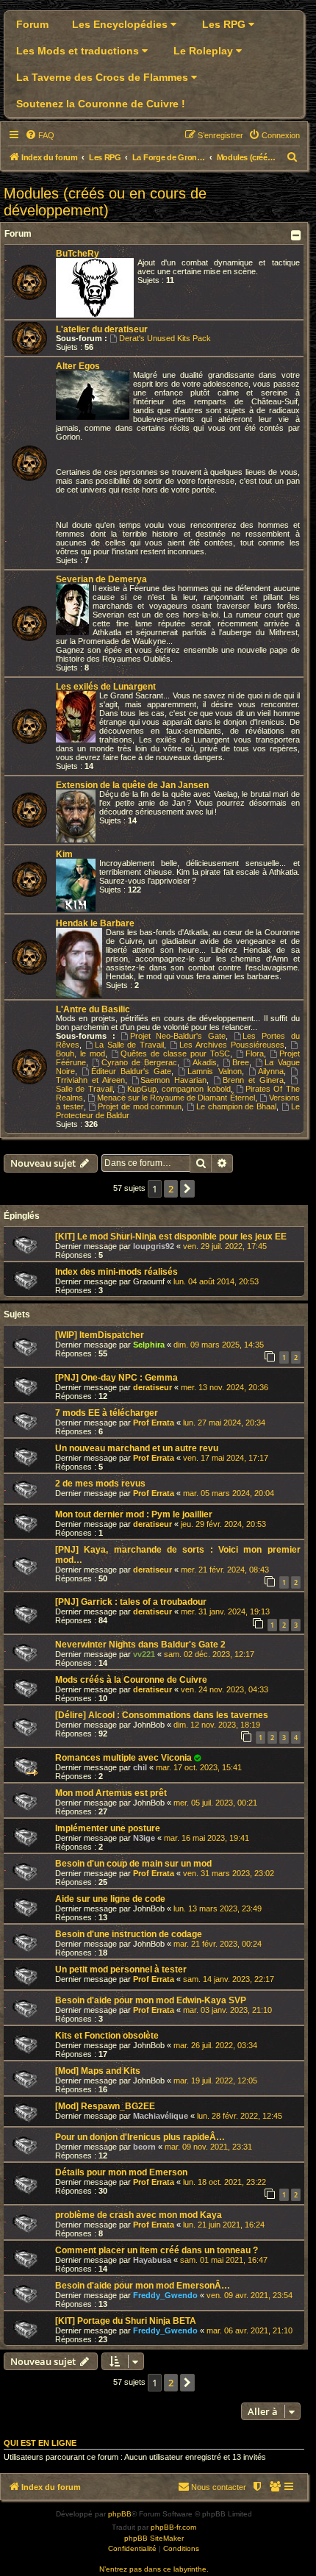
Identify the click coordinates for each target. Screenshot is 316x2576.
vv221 (144, 1654)
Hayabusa (152, 2260)
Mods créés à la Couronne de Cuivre (131, 1680)
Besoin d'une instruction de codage (129, 1934)
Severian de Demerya (101, 579)
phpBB (120, 2514)
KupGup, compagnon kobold (179, 1089)
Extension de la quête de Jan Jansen (132, 785)
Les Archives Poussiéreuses (232, 1045)
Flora (255, 1053)
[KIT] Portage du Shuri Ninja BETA (126, 2321)
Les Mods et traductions (79, 51)
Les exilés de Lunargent (106, 687)
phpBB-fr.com (173, 2527)
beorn (144, 2147)
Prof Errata (154, 1423)
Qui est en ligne (40, 2443)
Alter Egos (78, 366)
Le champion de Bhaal (236, 1106)
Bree (241, 1062)
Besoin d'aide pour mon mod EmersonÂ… (143, 2286)
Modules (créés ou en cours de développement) (105, 202)
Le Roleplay (205, 51)
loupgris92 (154, 1246)
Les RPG (225, 24)
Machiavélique (161, 2116)
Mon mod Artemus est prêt (111, 1793)
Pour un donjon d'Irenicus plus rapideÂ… (140, 2137)
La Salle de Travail (129, 1045)
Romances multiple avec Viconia (123, 1758)
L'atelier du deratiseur (102, 329)
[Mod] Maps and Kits (98, 2071)
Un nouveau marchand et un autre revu (137, 1448)
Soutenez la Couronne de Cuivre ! (101, 104)
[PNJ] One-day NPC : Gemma (116, 1378)
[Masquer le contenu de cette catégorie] (297, 235)
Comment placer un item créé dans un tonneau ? (157, 2250)
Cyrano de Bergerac (139, 1062)
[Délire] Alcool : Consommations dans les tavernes (162, 1715)
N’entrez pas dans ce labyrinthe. (154, 2569)
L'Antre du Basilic (93, 1009)
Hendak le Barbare (95, 923)
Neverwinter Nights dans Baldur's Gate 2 (140, 1645)
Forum (32, 24)
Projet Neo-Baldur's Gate (178, 1036)
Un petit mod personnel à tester (121, 1969)
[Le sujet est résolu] (198, 1758)
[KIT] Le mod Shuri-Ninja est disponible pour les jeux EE (171, 1237)
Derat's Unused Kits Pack (165, 338)
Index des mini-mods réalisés (116, 1272)
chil (140, 1767)
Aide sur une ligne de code (110, 1899)
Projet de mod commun (140, 1106)
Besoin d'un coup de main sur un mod (133, 1864)
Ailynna (271, 1071)
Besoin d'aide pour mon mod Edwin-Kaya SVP (151, 2000)
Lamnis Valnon (214, 1071)
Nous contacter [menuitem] (219, 2487)
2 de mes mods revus (100, 1484)
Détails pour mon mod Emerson (121, 2172)
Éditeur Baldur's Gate (131, 1071)
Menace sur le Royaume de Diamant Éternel (176, 1098)
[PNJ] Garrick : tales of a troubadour (131, 1602)
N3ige (144, 1838)
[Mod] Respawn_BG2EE (105, 2106)
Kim (64, 854)
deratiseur (152, 1387)
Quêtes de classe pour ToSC (175, 1053)
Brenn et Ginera (253, 1080)
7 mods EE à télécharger (107, 1413)
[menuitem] (40, 135)
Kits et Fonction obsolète (107, 2036)
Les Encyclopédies (121, 24)
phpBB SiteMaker (154, 2538)
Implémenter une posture (108, 1828)
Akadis (205, 1062)
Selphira (149, 1345)
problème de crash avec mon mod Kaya (139, 2215)
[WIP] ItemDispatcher (100, 1335)
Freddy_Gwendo (165, 2295)
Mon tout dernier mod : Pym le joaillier (134, 1514)
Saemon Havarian (173, 1080)
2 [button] (171, 1189)
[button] (187, 1189)
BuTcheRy (78, 254)
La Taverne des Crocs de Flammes (104, 77)
